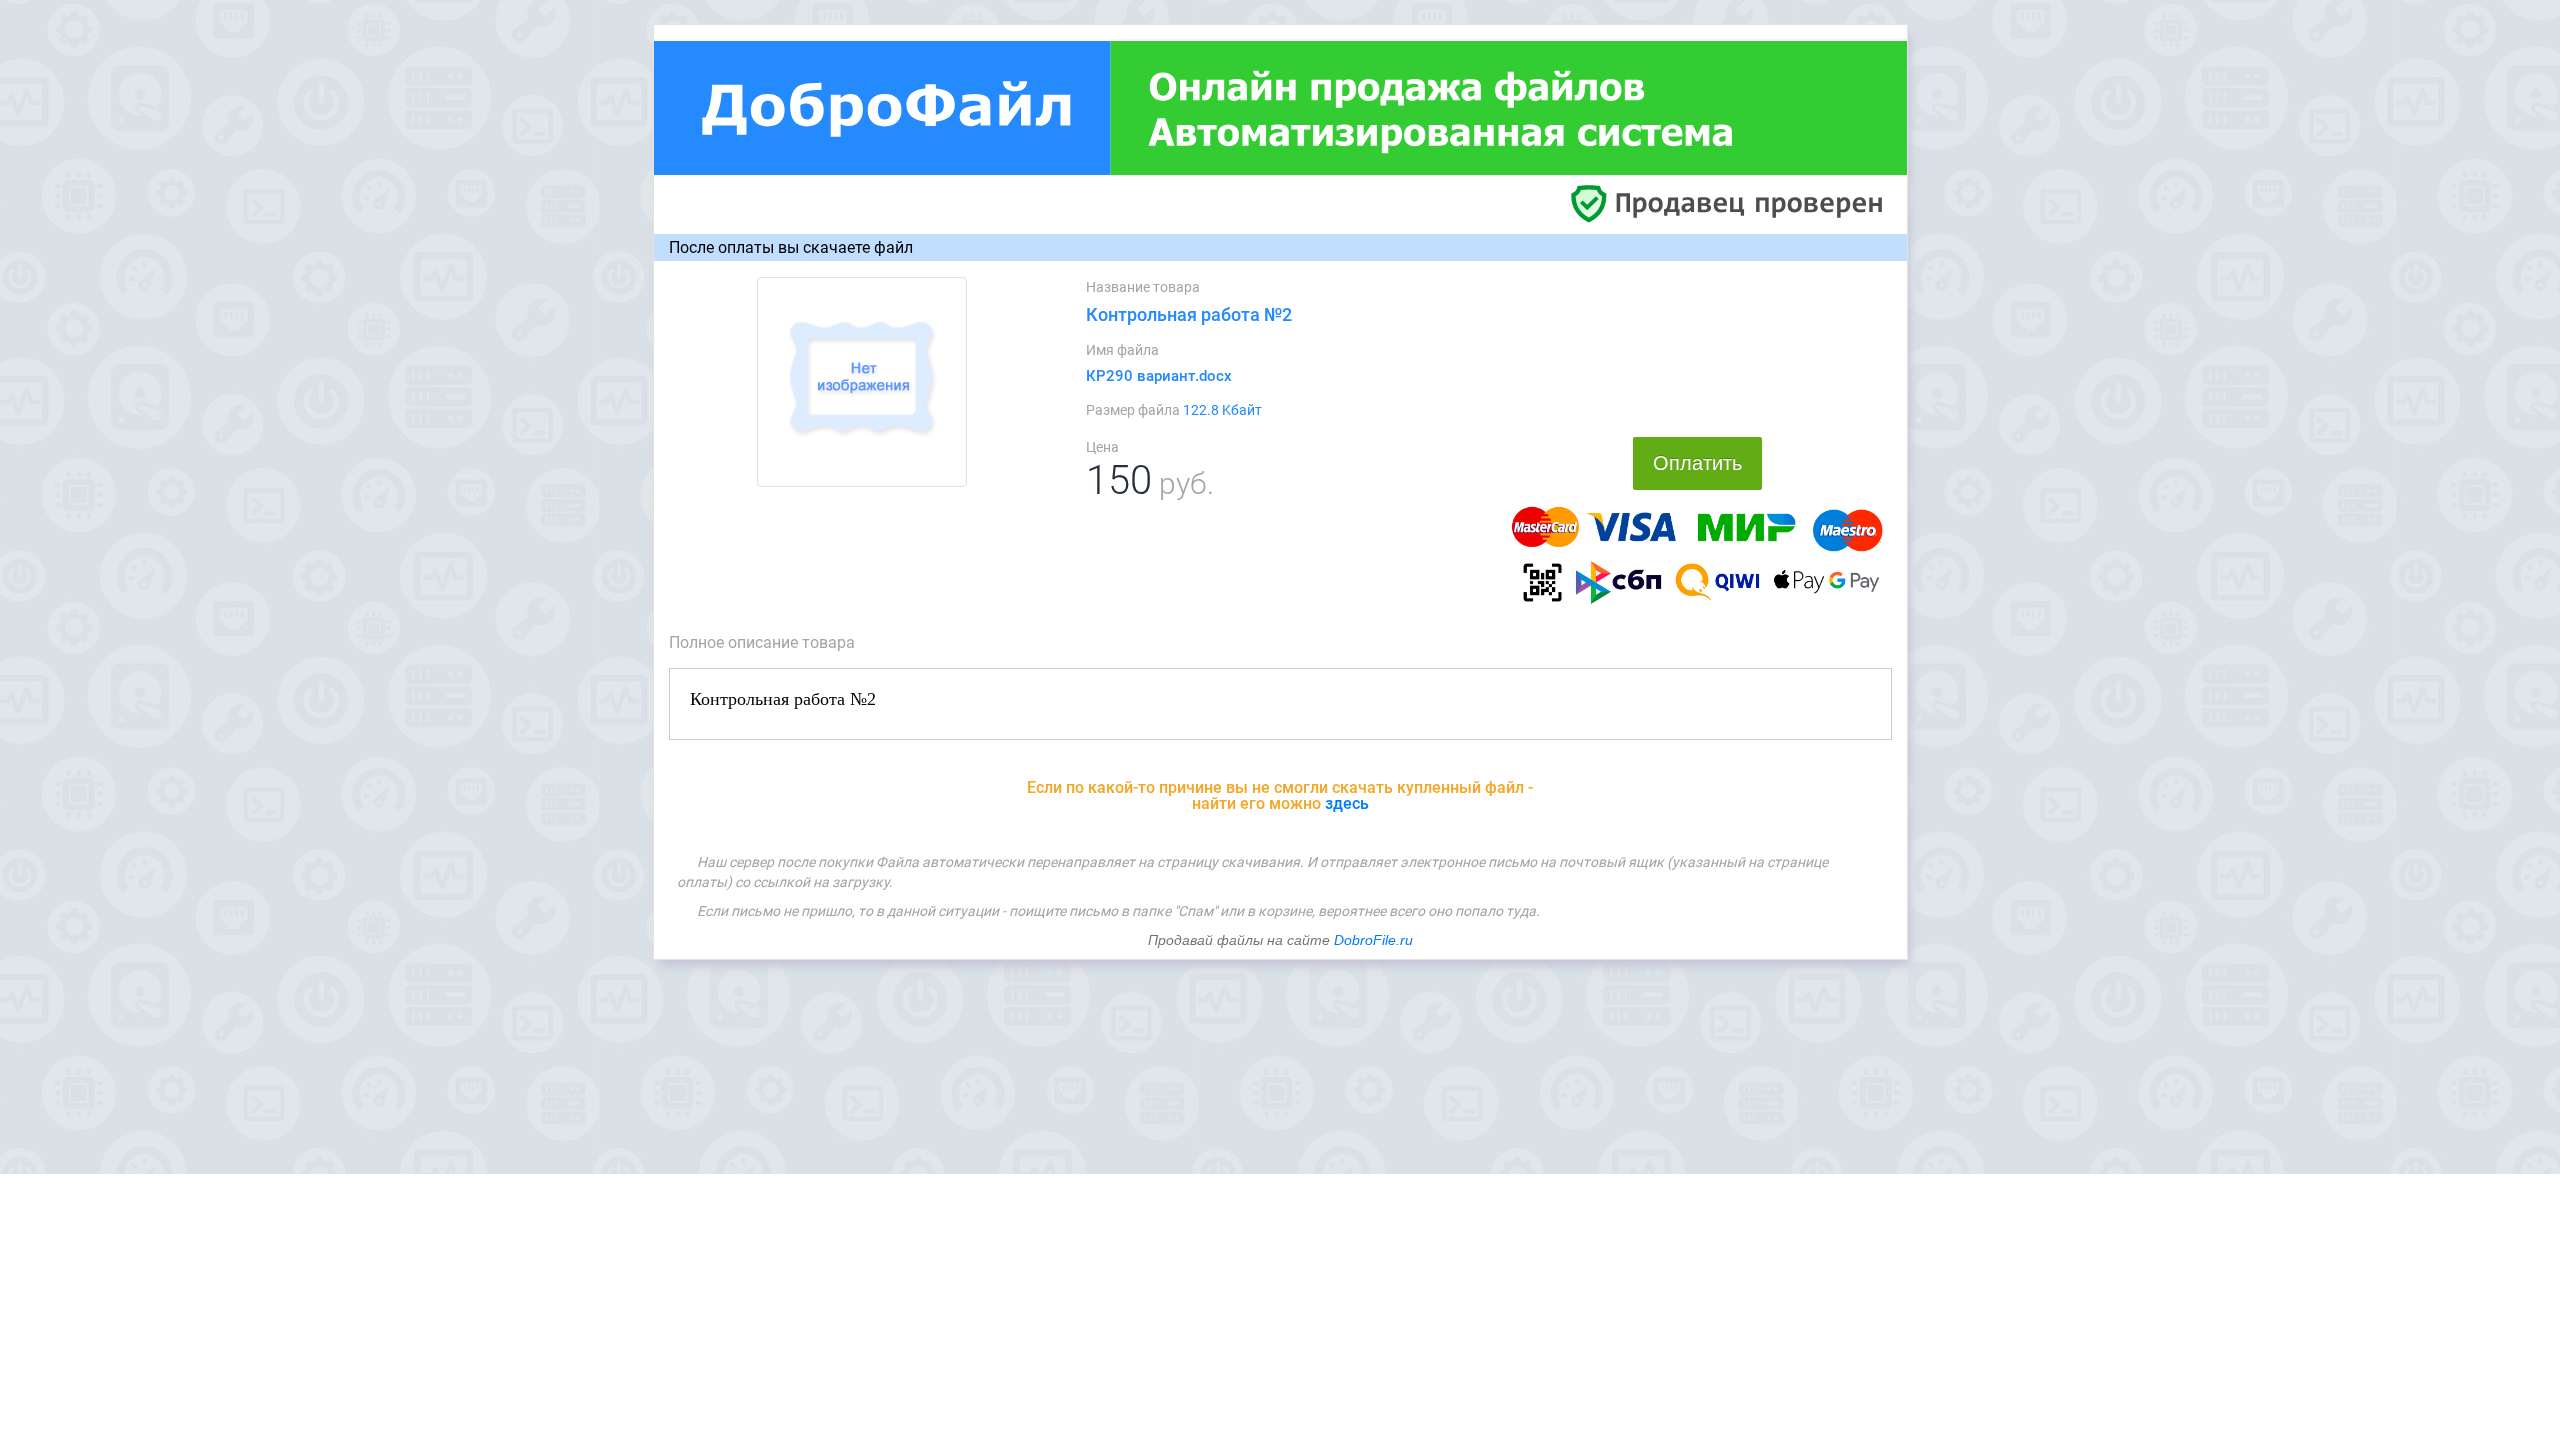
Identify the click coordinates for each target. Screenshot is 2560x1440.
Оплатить (1697, 463)
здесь (1347, 803)
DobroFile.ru (1373, 940)
